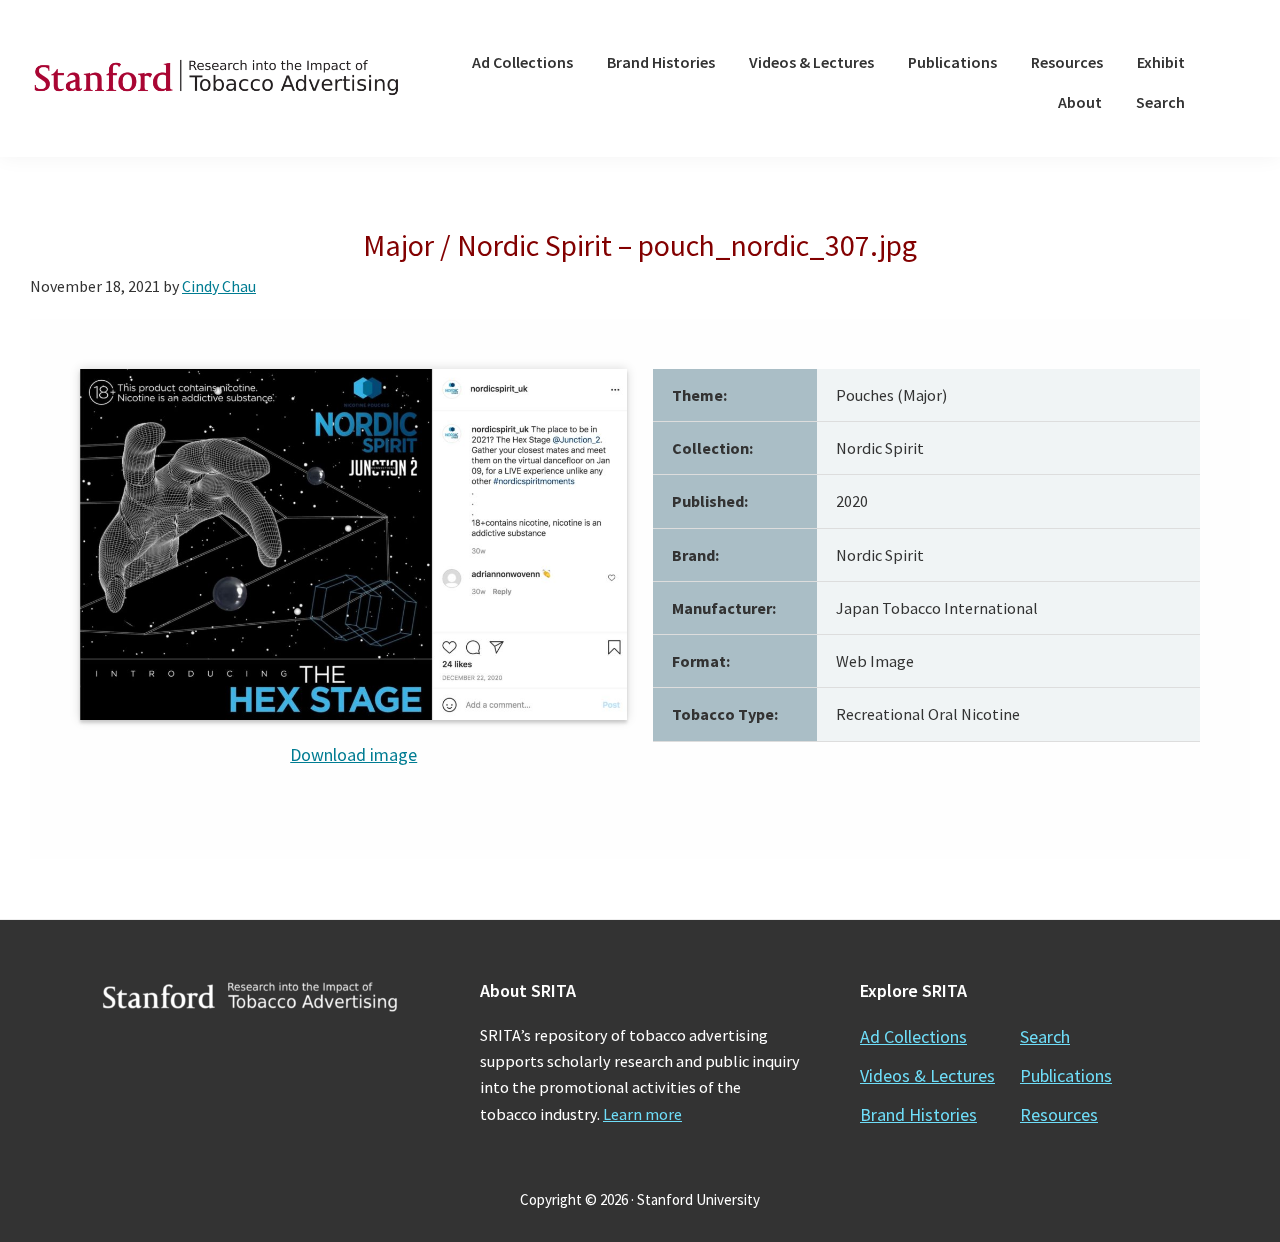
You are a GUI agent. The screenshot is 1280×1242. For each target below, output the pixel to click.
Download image (353, 754)
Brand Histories (918, 1114)
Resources (1059, 1114)
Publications (1066, 1075)
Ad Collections (913, 1036)
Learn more (642, 1114)
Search (1045, 1036)
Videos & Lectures (927, 1075)
